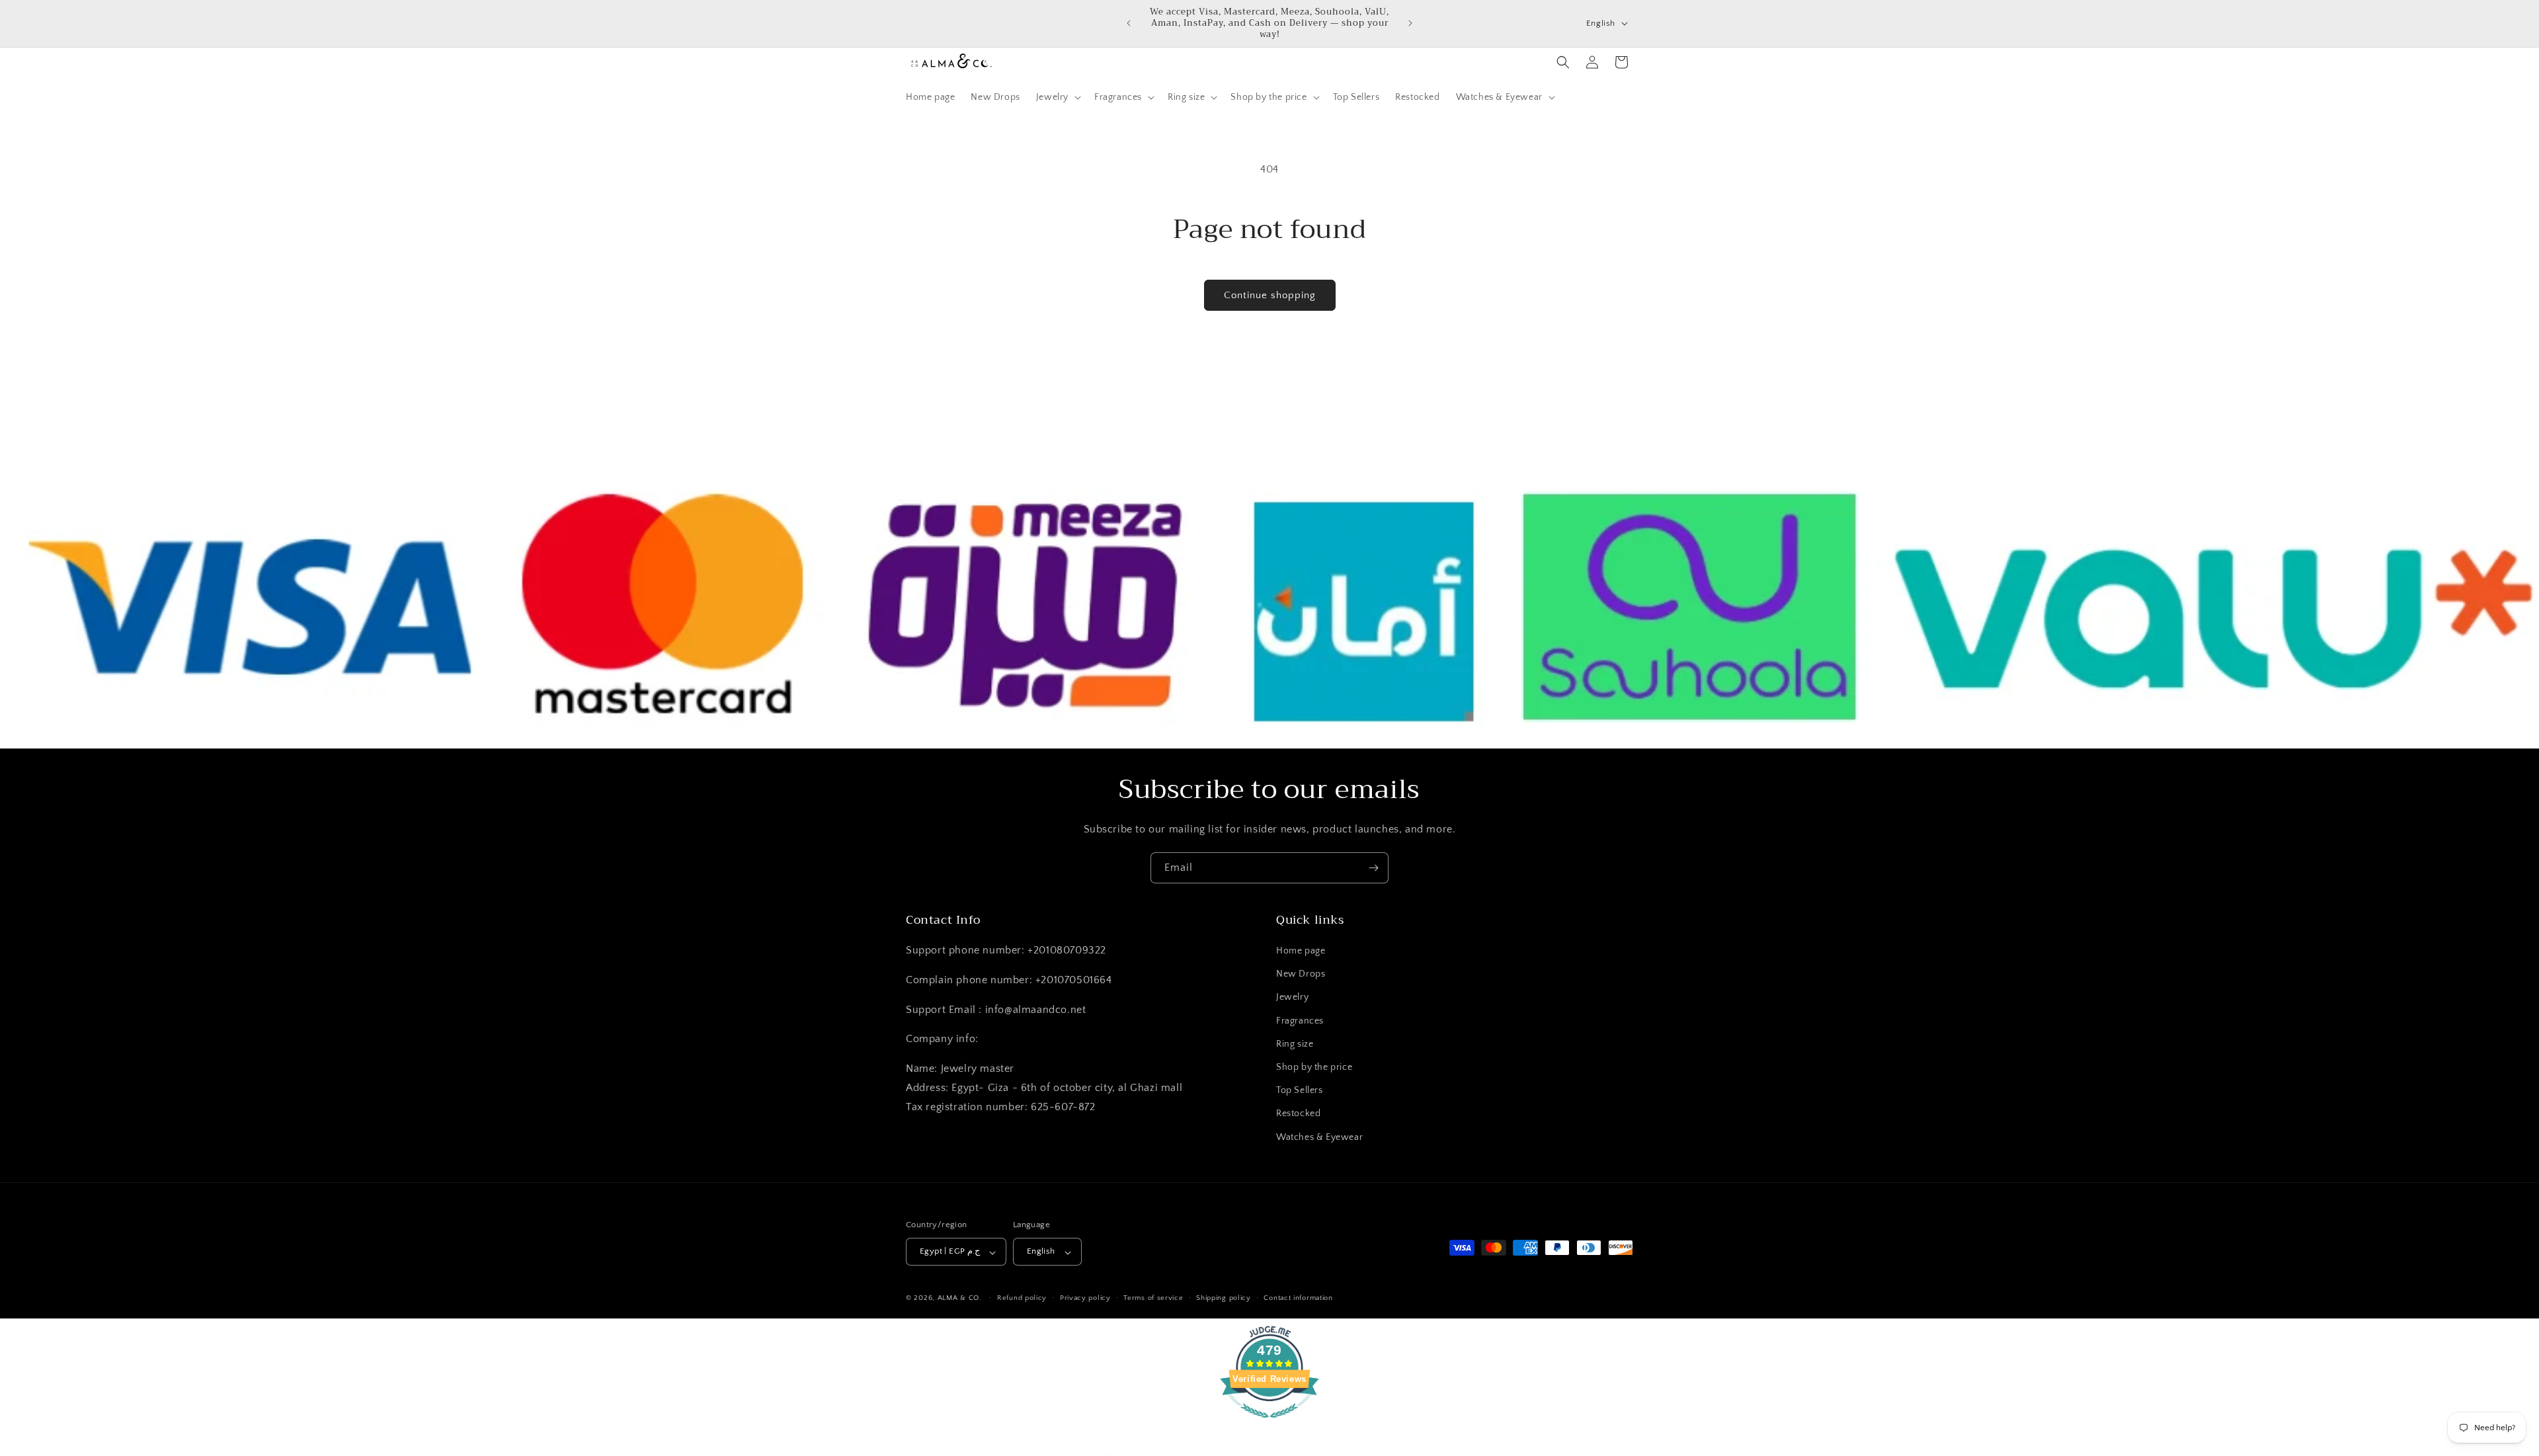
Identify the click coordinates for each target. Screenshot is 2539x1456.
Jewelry (1292, 998)
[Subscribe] (1373, 868)
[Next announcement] (1410, 23)
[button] (1057, 97)
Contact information (1298, 1299)
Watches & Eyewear (1319, 1137)
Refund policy (1022, 1299)
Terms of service (1153, 1299)
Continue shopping (1270, 295)
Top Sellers (1300, 1091)
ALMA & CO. (960, 1299)
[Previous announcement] (1129, 23)
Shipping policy (1224, 1299)
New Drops (1301, 975)
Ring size (1295, 1044)
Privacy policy (1085, 1299)
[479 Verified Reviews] (1269, 1425)
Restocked (1298, 1114)
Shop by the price (1314, 1068)
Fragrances (1300, 1021)
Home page (1301, 951)
